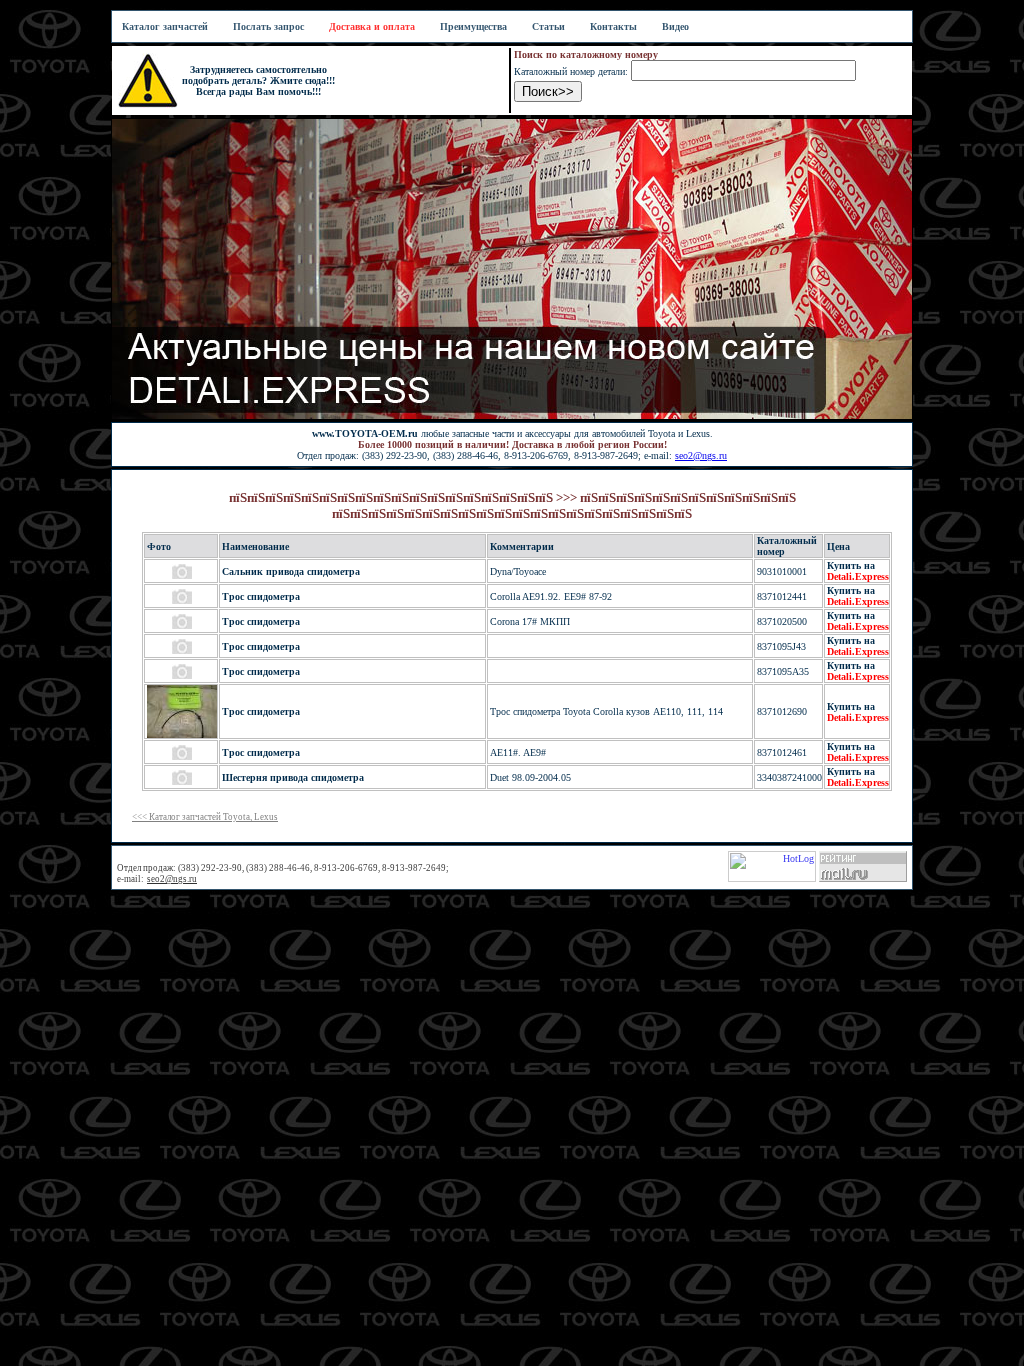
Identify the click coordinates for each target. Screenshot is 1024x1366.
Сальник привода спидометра (291, 571)
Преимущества (473, 26)
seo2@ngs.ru (701, 455)
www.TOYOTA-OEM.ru (365, 433)
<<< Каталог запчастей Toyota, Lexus (205, 817)
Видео (675, 26)
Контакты (613, 26)
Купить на (858, 571)
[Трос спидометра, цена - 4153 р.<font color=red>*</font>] (182, 734)
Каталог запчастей (165, 26)
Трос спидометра (261, 596)
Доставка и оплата (372, 26)
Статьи (548, 26)
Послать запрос (268, 26)
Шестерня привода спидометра (293, 777)
